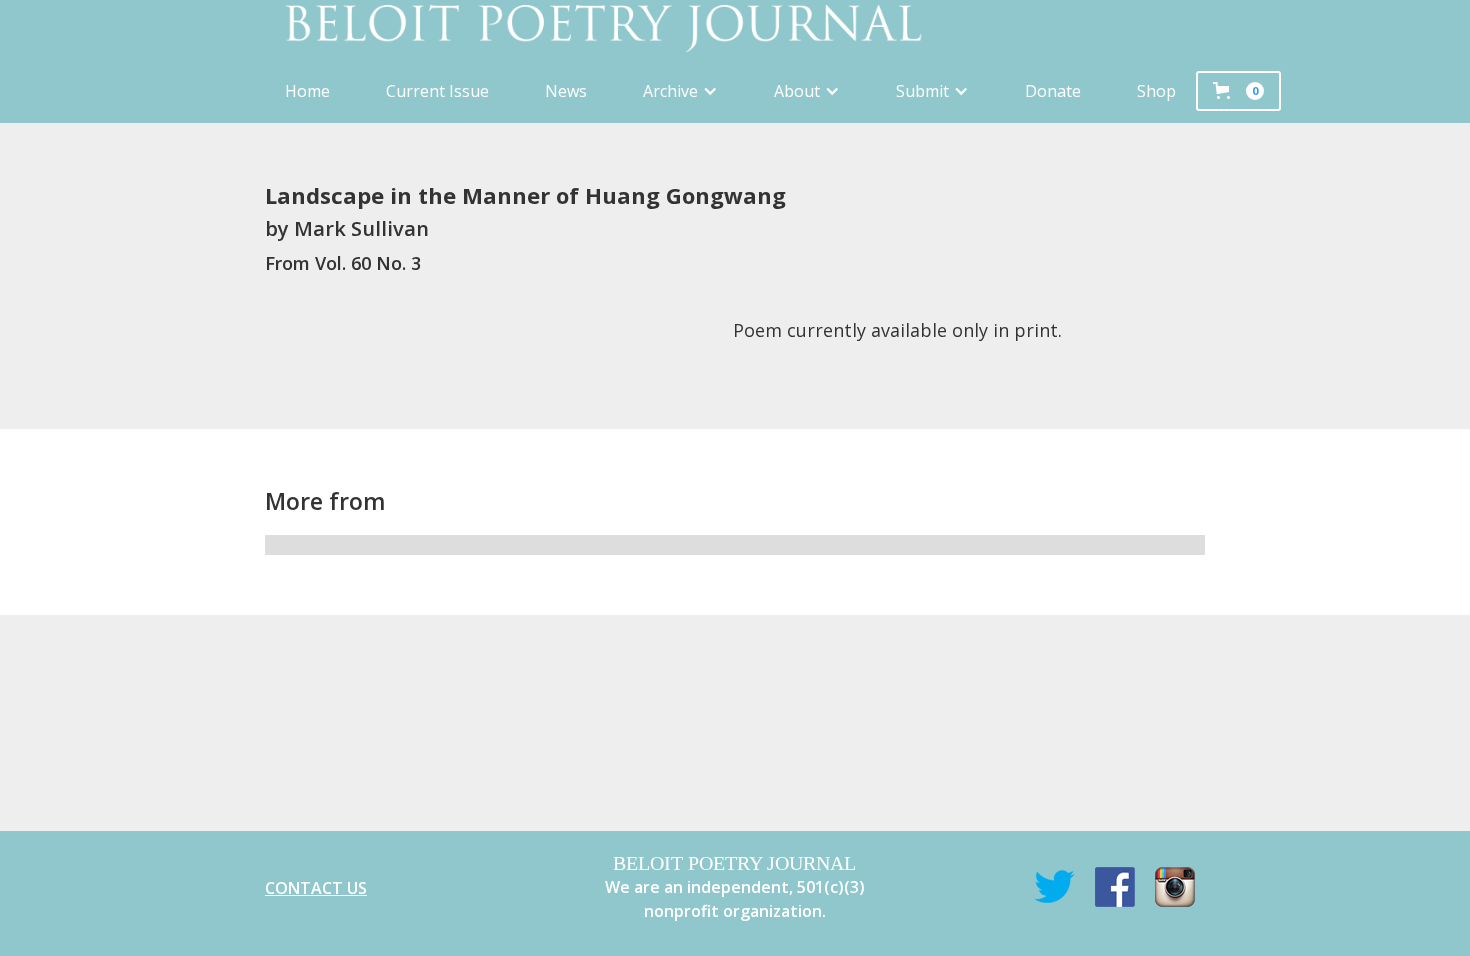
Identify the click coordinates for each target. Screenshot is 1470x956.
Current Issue (437, 91)
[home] (735, 29)
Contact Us (316, 888)
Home (307, 91)
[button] (680, 91)
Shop (1156, 91)
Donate (1053, 91)
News (566, 91)
